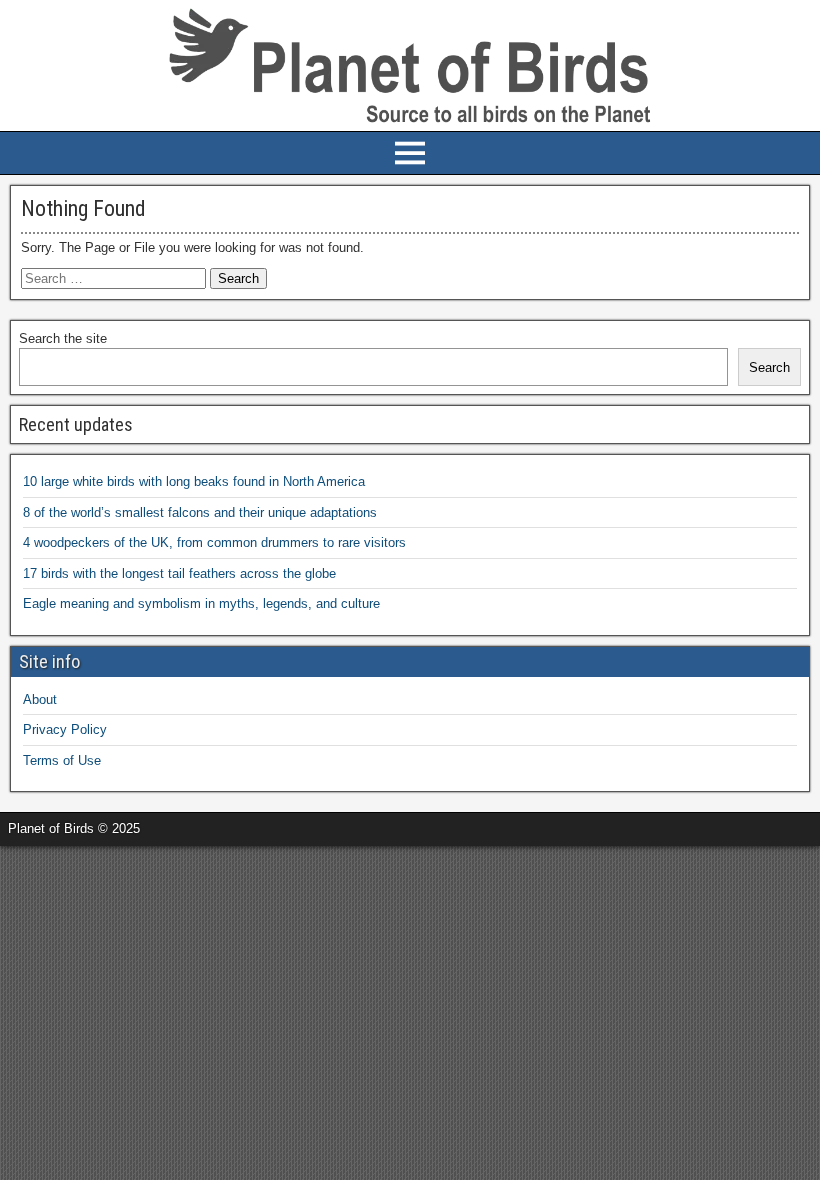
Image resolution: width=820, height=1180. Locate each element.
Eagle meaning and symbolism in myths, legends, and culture (201, 603)
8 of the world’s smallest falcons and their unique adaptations (200, 512)
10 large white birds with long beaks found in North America (194, 481)
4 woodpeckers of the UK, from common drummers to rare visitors (214, 542)
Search (769, 367)
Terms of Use (62, 760)
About (40, 699)
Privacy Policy (65, 729)
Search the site (63, 338)
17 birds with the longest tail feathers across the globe (179, 573)
